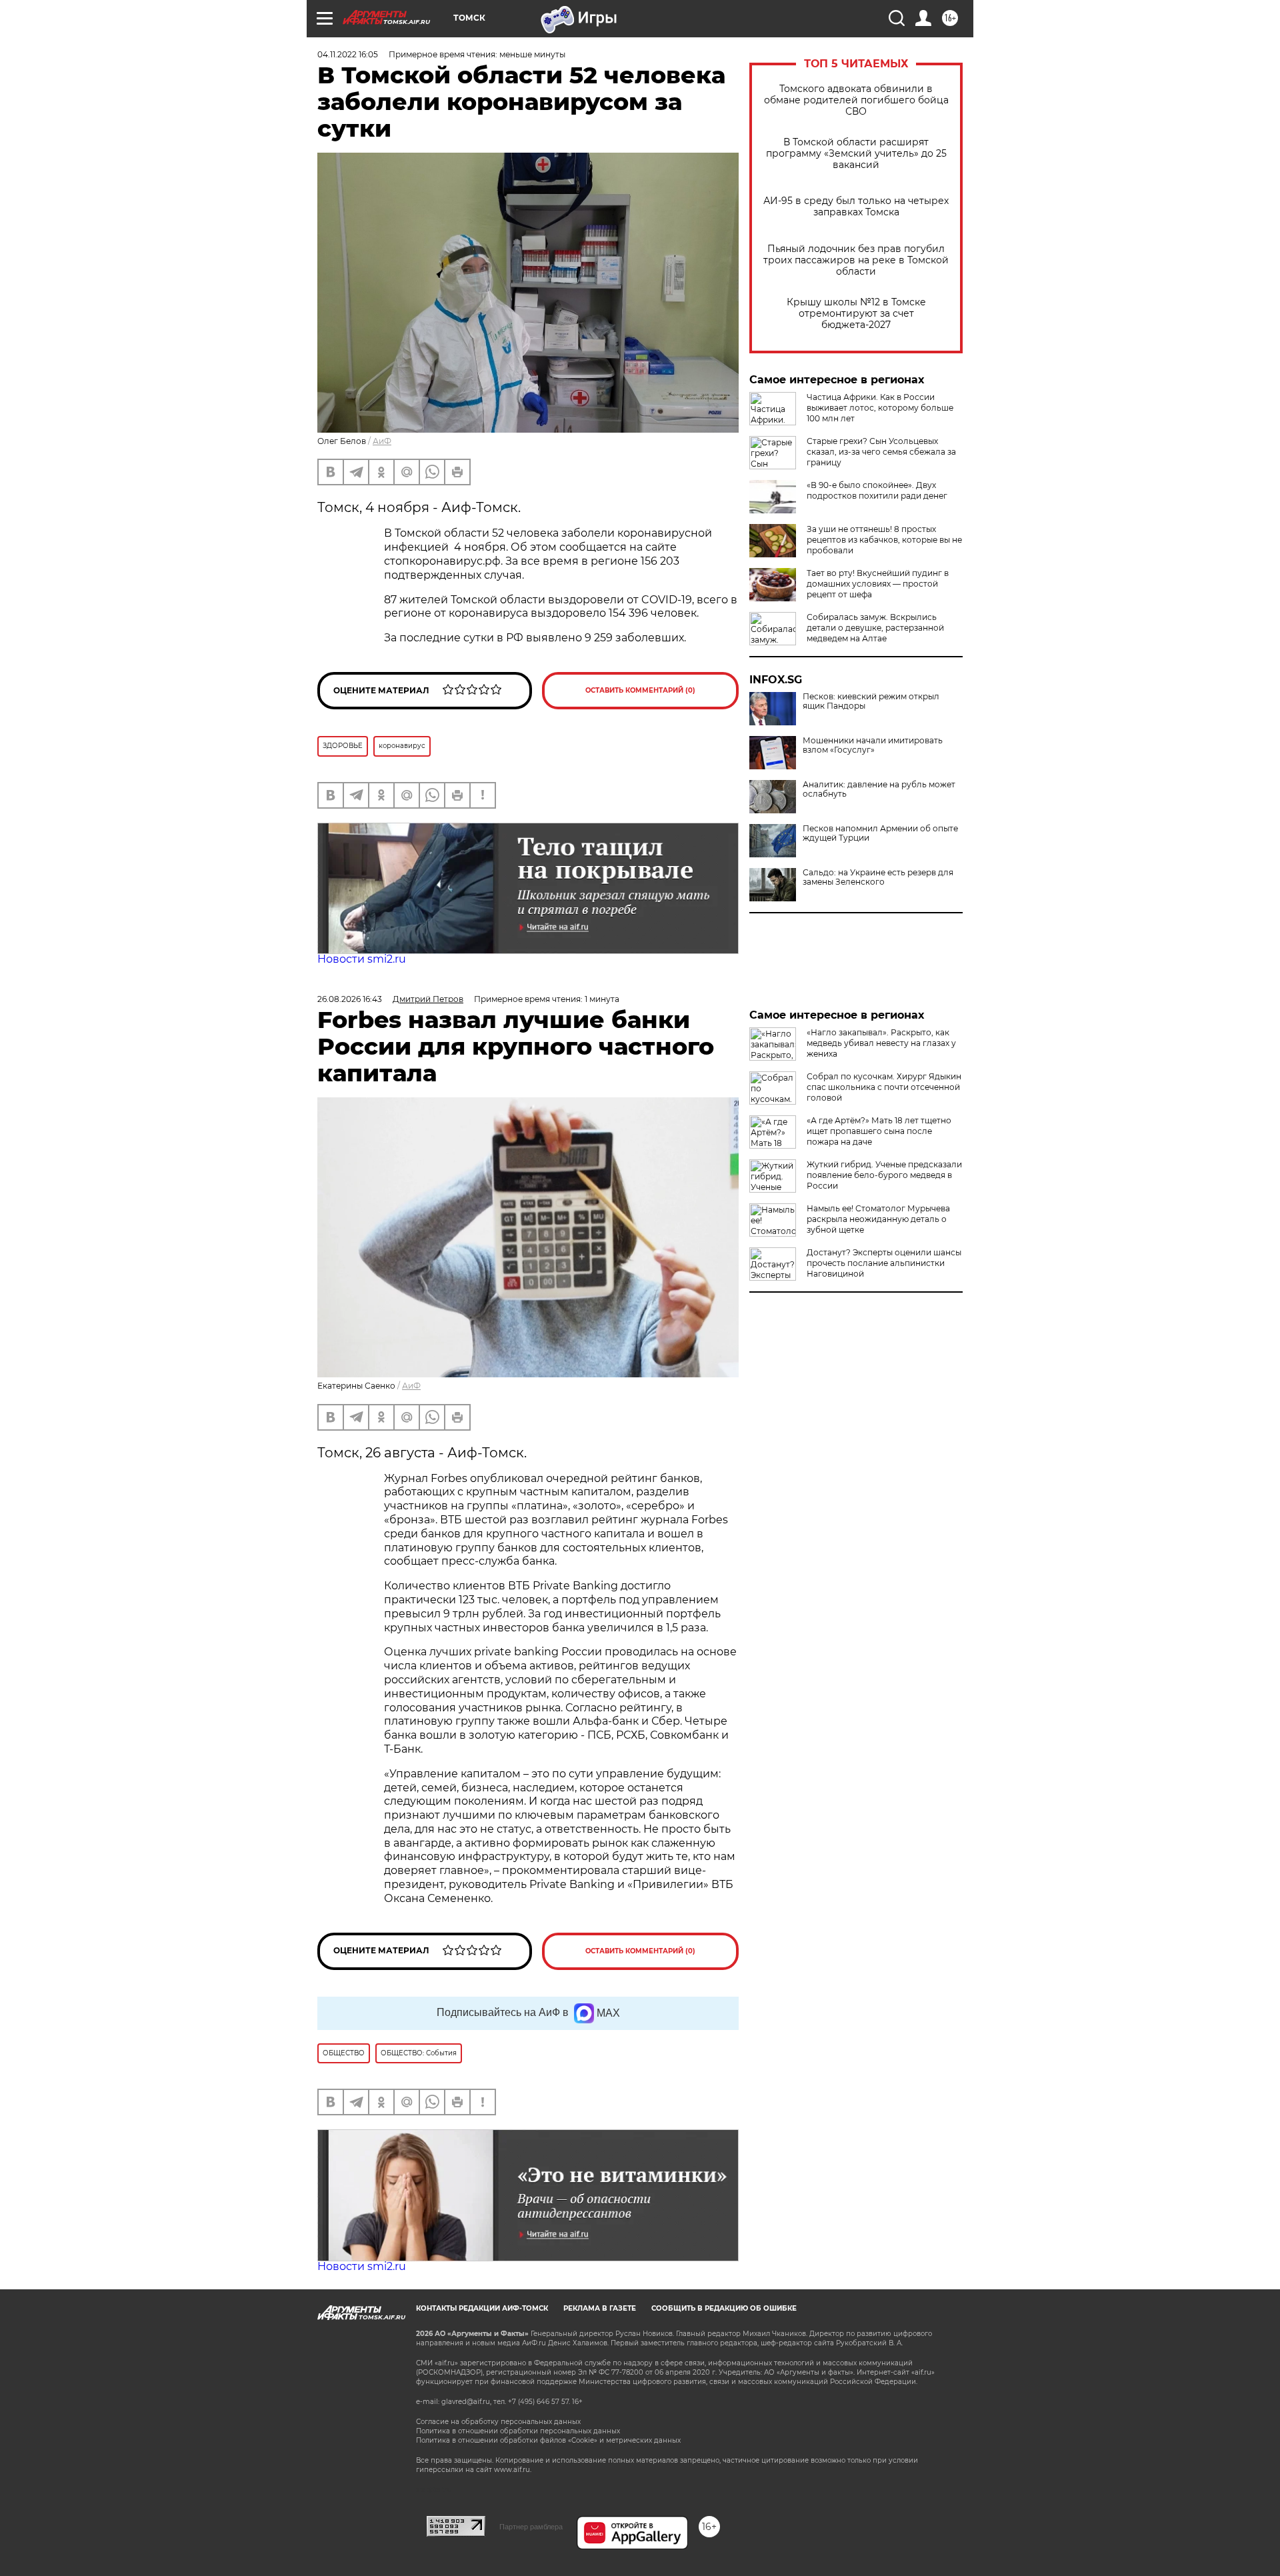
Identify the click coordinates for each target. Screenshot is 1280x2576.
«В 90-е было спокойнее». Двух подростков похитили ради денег (877, 490)
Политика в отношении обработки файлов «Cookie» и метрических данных (548, 2440)
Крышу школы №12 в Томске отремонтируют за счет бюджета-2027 (856, 314)
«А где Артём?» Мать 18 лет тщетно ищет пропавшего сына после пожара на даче (879, 1131)
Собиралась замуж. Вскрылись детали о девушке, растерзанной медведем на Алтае (875, 628)
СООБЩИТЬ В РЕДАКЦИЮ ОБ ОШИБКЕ (724, 2308)
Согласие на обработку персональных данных (498, 2422)
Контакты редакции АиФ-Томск (482, 2308)
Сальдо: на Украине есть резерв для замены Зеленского (878, 877)
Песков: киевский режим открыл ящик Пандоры (871, 701)
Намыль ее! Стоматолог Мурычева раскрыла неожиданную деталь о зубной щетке (878, 1219)
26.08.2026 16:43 (350, 999)
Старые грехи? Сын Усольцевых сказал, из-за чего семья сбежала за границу (881, 452)
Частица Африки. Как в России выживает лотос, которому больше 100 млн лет (880, 408)
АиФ (382, 441)
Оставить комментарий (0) (640, 690)
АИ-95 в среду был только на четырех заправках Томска (856, 207)
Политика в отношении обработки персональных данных (518, 2431)
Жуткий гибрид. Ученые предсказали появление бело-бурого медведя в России (884, 1175)
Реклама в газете (600, 2308)
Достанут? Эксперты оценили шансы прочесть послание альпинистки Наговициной (884, 1263)
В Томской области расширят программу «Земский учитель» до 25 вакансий (856, 154)
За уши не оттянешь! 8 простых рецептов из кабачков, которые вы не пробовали (884, 540)
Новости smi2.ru (362, 959)
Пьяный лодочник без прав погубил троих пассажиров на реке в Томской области (856, 260)
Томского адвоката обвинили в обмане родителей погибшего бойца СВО (856, 100)
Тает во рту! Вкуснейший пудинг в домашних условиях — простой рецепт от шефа (878, 584)
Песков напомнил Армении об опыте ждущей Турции (880, 833)
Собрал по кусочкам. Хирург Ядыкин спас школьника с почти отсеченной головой (884, 1087)
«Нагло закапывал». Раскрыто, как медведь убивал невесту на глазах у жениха (881, 1043)
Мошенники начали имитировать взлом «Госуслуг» (873, 745)
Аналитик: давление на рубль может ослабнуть (879, 789)
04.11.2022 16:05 (348, 54)
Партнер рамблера (531, 2527)
